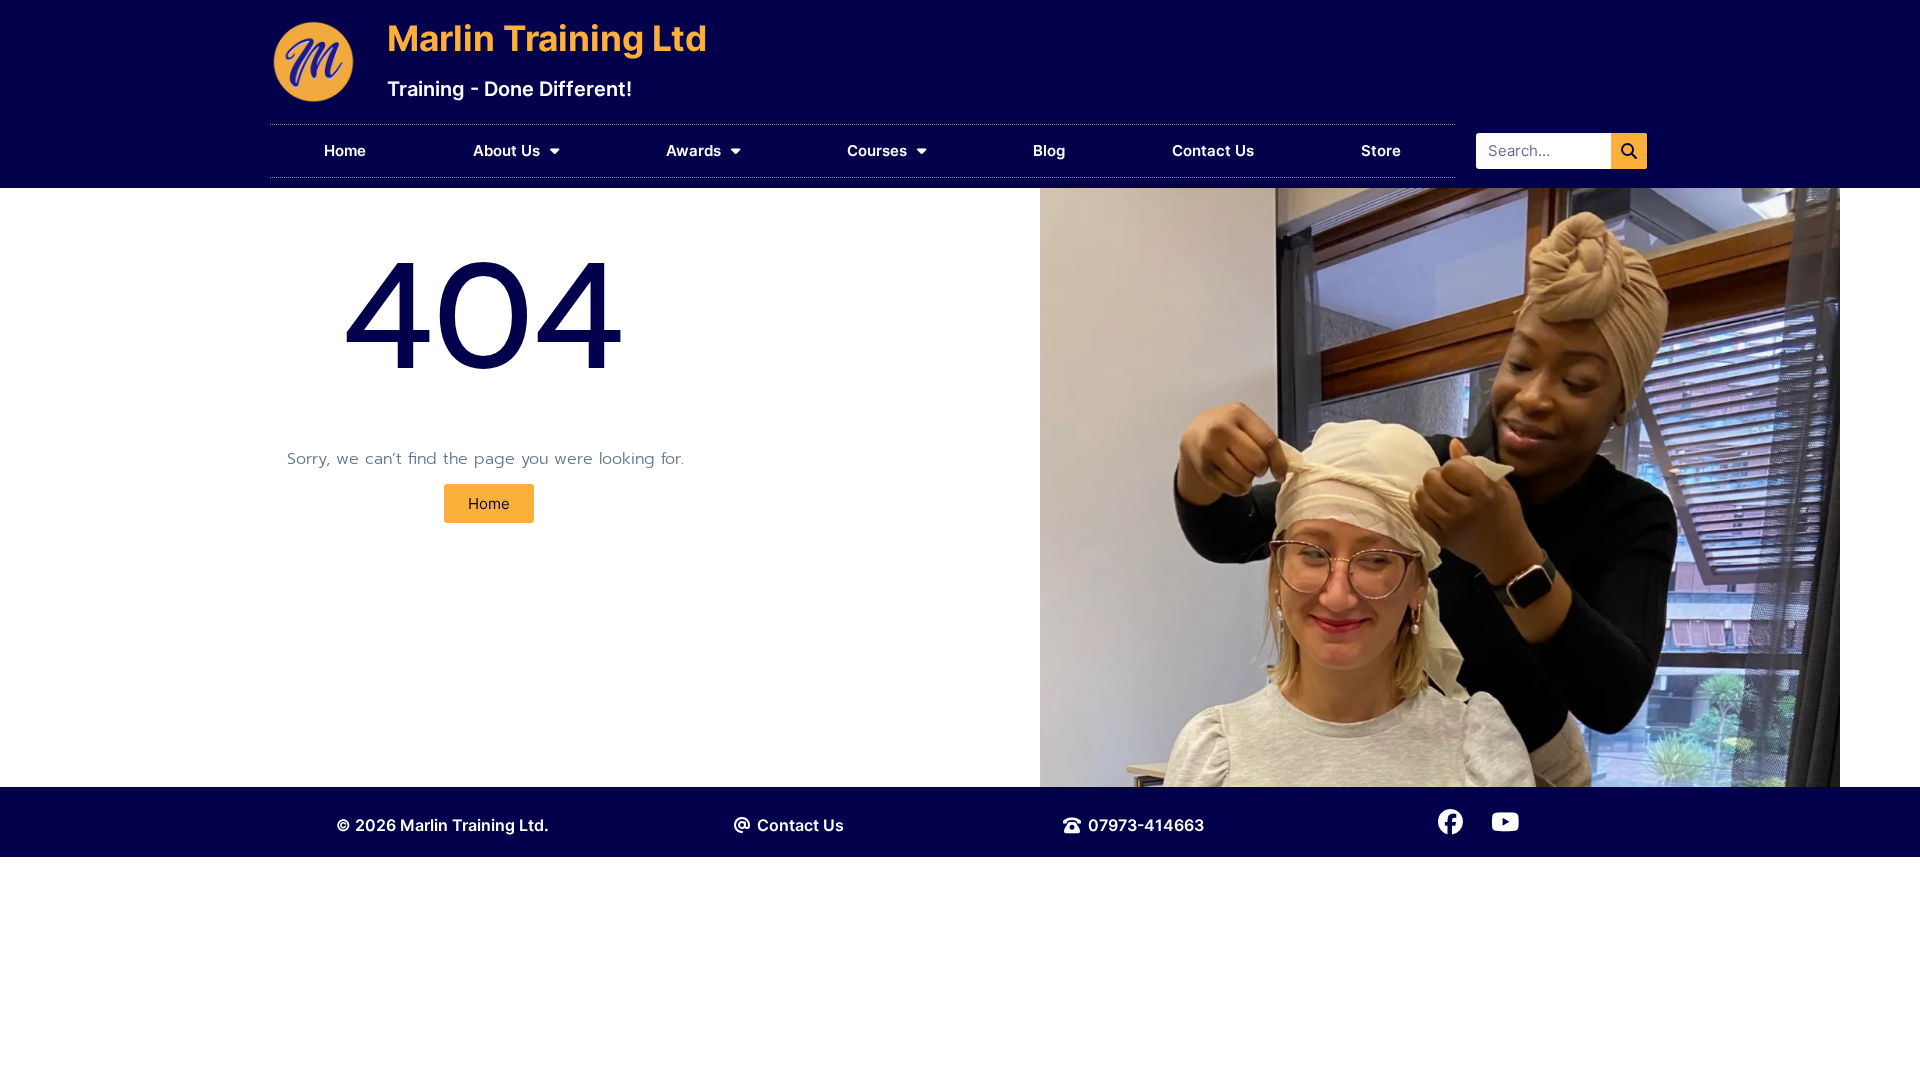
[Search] (1629, 151)
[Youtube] (1505, 822)
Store (1381, 150)
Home (345, 150)
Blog (1049, 150)
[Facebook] (1450, 822)
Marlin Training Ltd (547, 38)
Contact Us (1213, 150)
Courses (877, 150)
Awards (693, 150)
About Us (506, 150)
